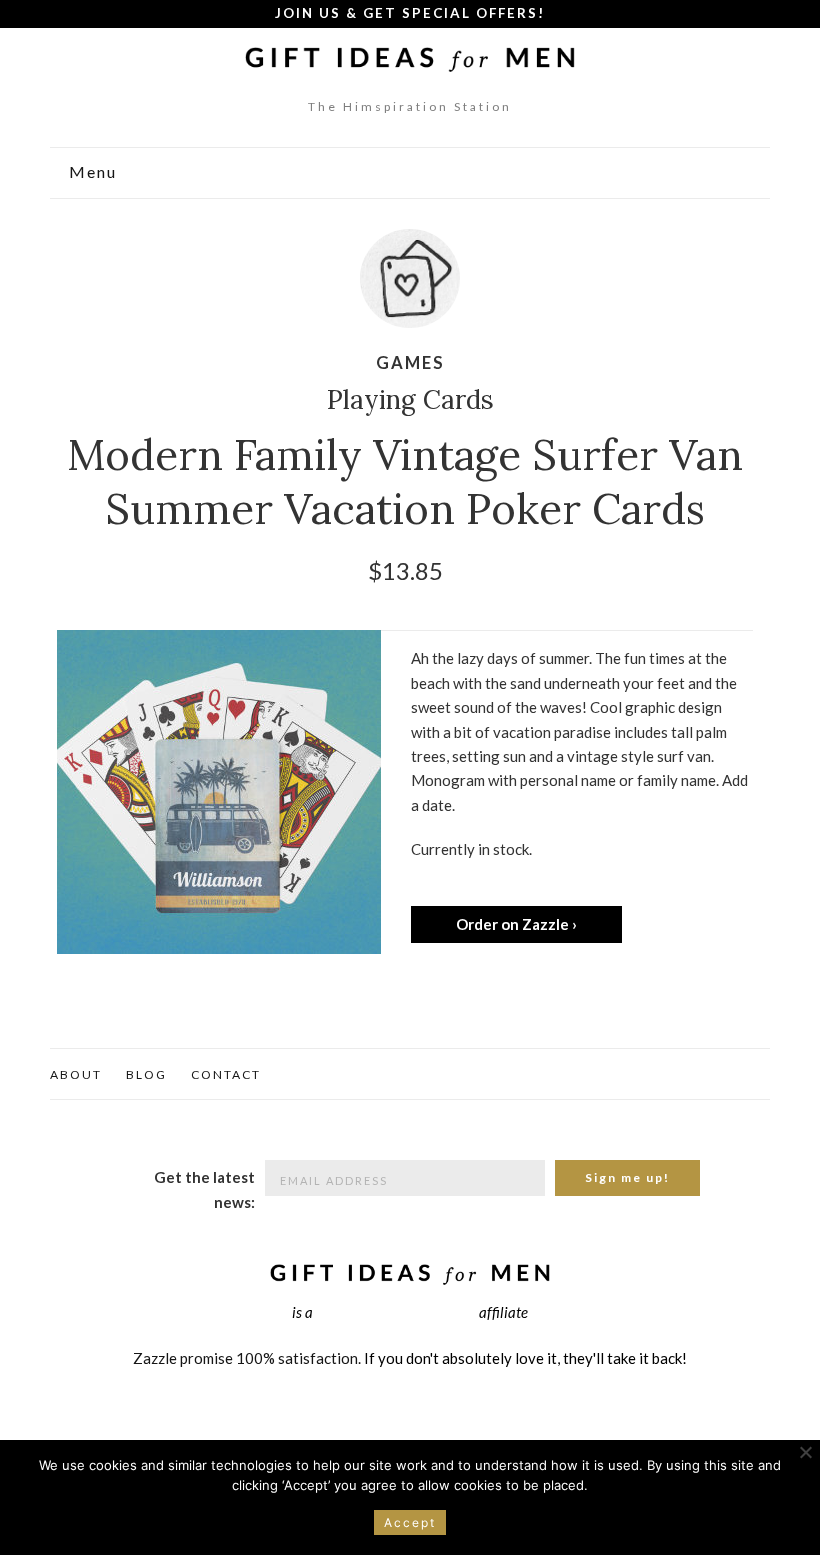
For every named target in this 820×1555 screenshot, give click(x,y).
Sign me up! (627, 1177)
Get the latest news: (204, 1189)
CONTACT (226, 1074)
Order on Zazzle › (516, 924)
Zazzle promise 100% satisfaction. (247, 1358)
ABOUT (76, 1074)
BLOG (146, 1074)
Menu (90, 172)
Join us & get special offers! (410, 13)
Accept (410, 1522)
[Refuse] (805, 1452)
